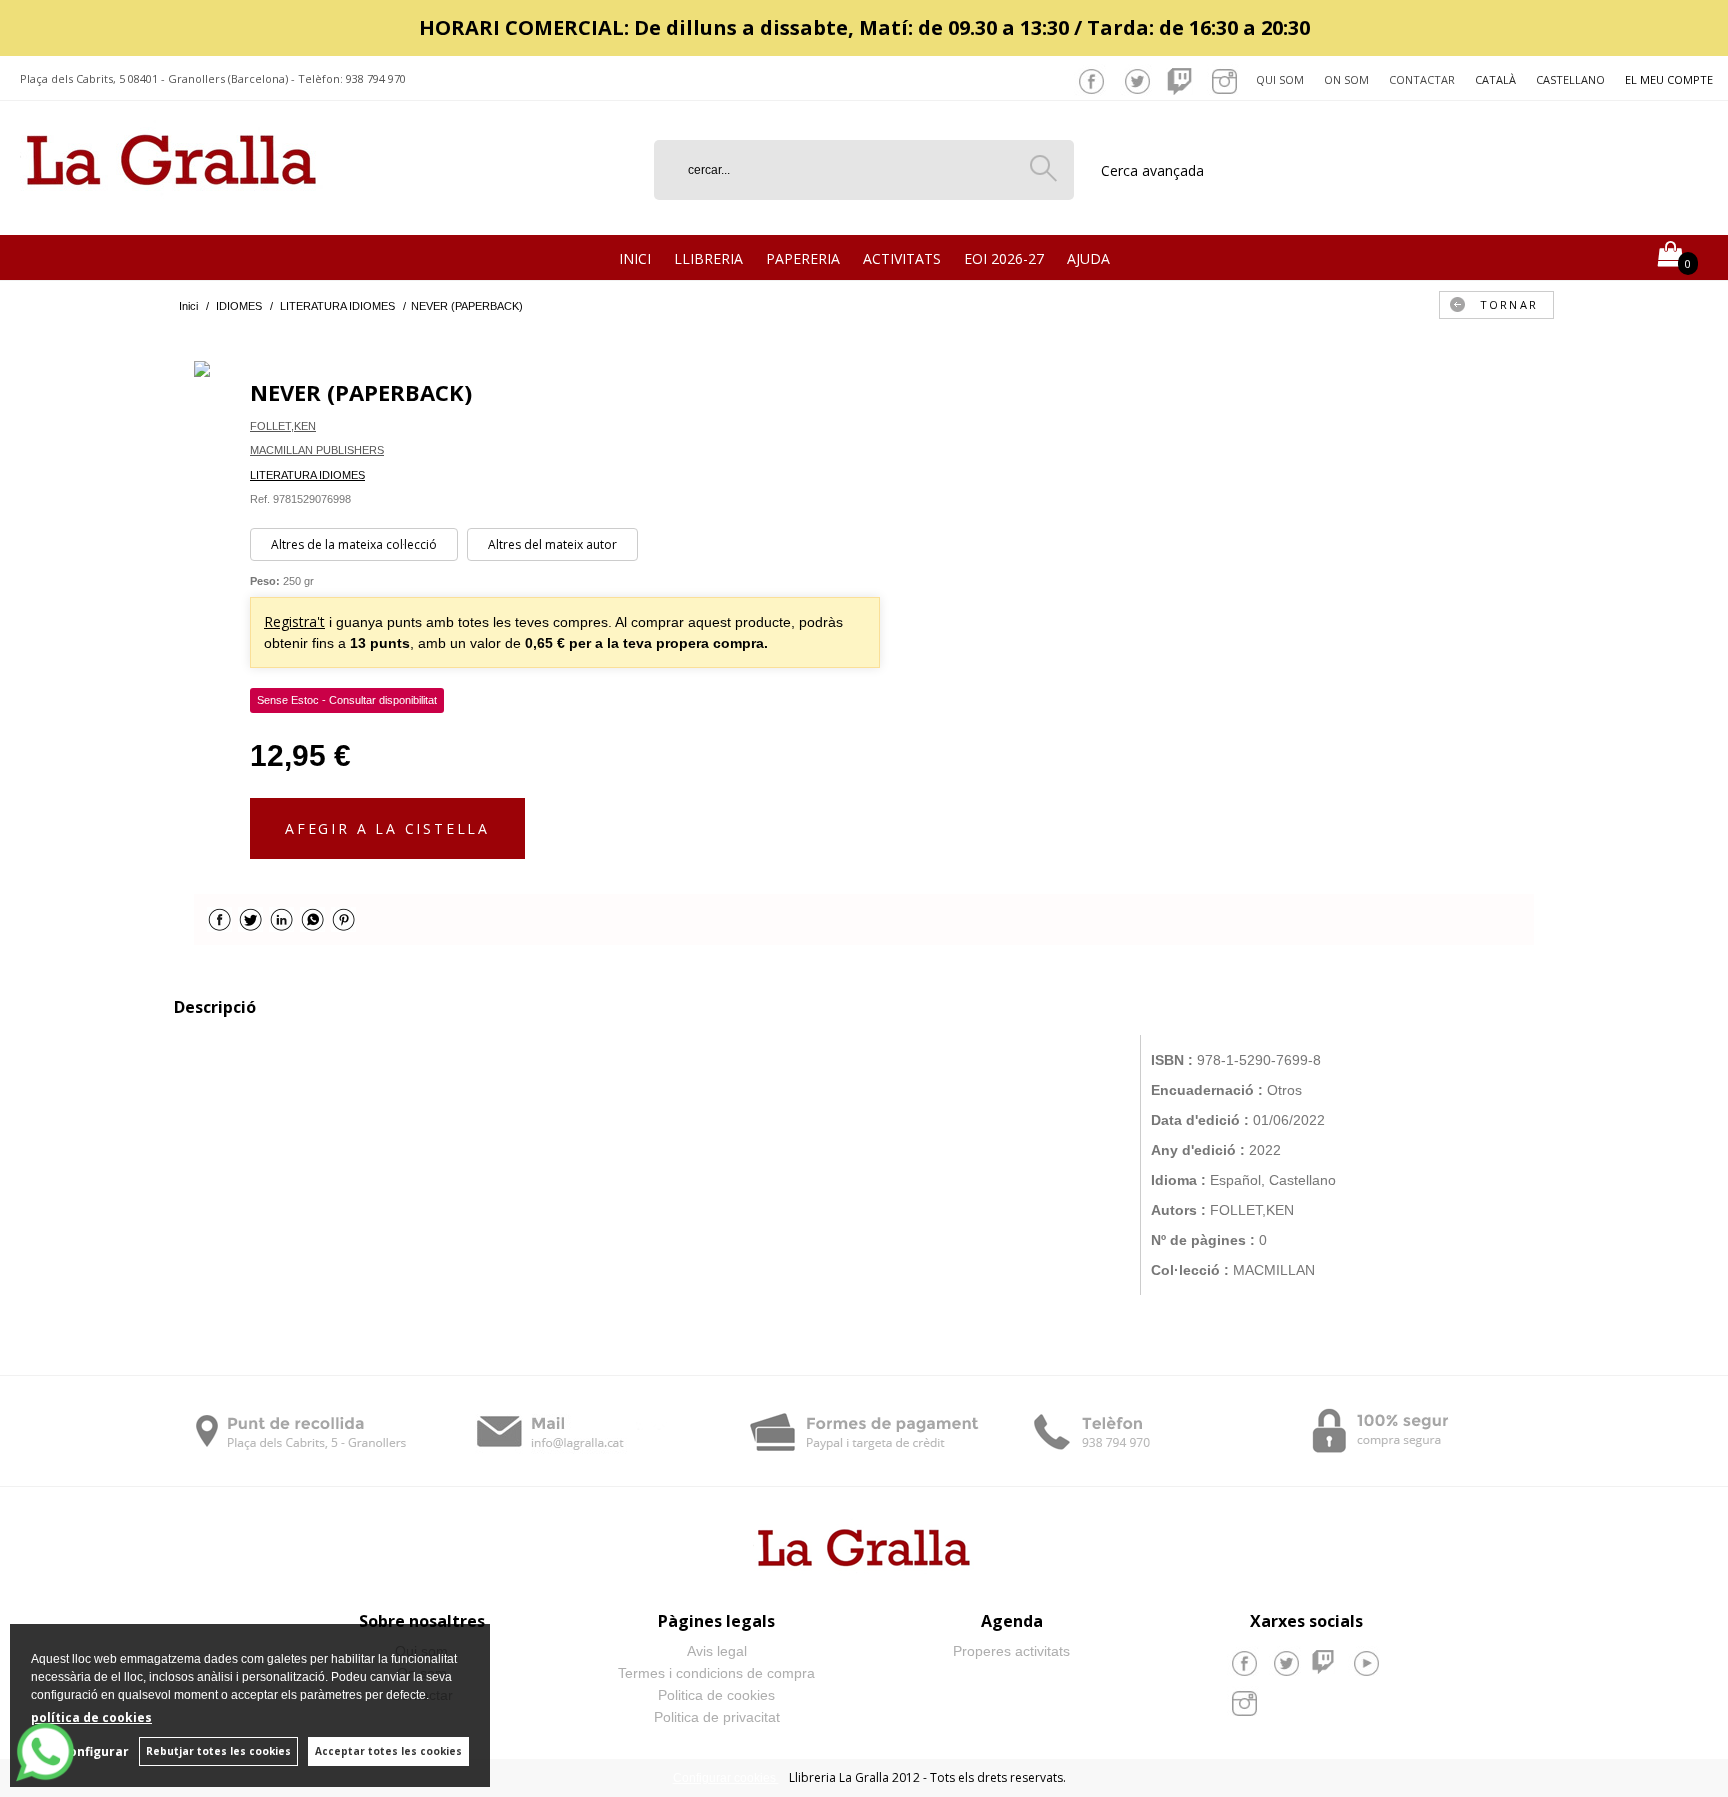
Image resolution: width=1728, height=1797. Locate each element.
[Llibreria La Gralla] (171, 210)
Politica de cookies (716, 1695)
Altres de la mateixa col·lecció (354, 544)
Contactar (1422, 79)
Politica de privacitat (717, 1717)
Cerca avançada (1152, 170)
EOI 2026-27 (1004, 258)
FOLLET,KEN (283, 426)
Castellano (1570, 79)
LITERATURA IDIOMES (307, 475)
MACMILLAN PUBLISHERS (317, 450)
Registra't (294, 621)
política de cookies (91, 1717)
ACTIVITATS (902, 258)
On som (1346, 79)
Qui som (1280, 79)
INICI (635, 258)
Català (1495, 79)
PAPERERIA (803, 258)
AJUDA (1088, 258)
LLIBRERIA (708, 258)
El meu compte (1669, 79)
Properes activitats (1011, 1651)
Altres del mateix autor (552, 544)
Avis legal (717, 1651)
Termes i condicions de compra (716, 1673)
